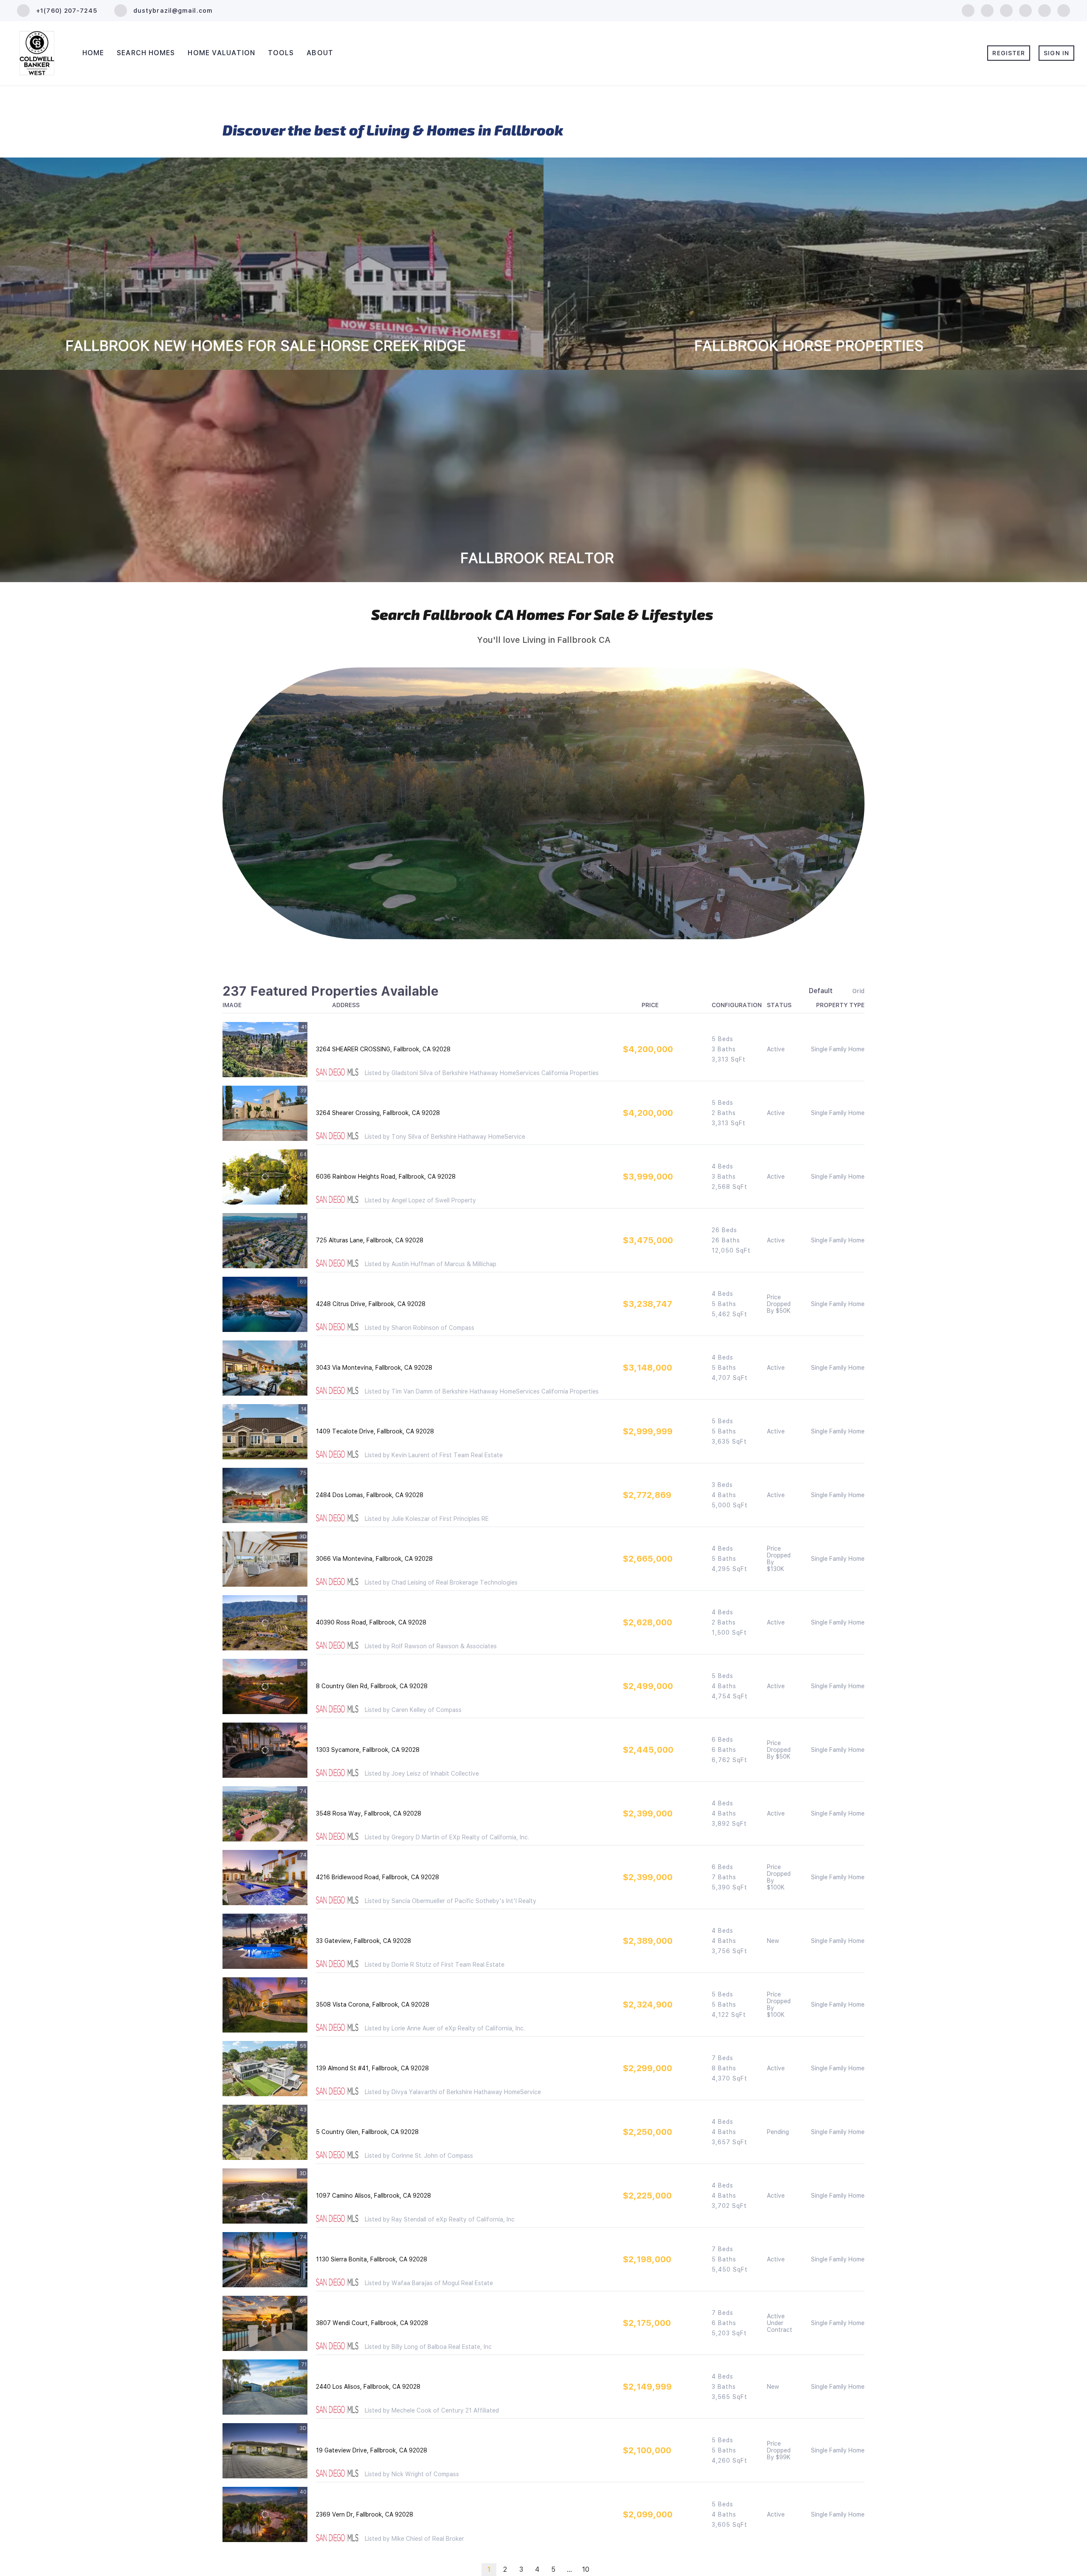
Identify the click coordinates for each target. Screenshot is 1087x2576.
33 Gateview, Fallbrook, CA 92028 (363, 1941)
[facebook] (968, 10)
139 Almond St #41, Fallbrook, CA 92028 (372, 2068)
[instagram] (1025, 10)
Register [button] (1009, 53)
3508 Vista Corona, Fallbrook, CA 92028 (373, 2004)
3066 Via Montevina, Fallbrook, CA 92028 (374, 1559)
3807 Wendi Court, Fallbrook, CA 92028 (372, 2323)
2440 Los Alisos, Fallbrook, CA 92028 (368, 2387)
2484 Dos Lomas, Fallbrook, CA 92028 (370, 1495)
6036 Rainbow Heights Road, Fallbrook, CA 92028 (386, 1177)
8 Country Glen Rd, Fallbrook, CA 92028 (372, 1686)
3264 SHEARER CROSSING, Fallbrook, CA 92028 (383, 1049)
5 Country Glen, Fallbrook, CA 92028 (367, 2132)
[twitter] (1006, 10)
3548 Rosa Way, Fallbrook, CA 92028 (369, 1813)
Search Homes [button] (146, 53)
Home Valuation (221, 53)
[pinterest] (1064, 10)
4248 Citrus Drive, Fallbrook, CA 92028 (371, 1304)
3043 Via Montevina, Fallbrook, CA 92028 (374, 1368)
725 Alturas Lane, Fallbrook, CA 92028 (370, 1240)
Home (93, 53)
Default (821, 991)
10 (586, 2569)
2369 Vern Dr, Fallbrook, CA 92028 (365, 2514)
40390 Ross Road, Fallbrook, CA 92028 (371, 1622)
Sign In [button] (1056, 53)
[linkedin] (987, 10)
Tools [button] (281, 53)
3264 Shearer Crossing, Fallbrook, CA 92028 (378, 1113)
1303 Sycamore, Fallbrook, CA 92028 (368, 1750)
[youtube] (1045, 10)
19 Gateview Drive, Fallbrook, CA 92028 (372, 2450)
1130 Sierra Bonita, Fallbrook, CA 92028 (372, 2259)
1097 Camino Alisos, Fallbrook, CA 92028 (373, 2196)
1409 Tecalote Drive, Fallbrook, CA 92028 (375, 1431)
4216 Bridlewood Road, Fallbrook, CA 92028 (377, 1877)
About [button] (320, 53)
